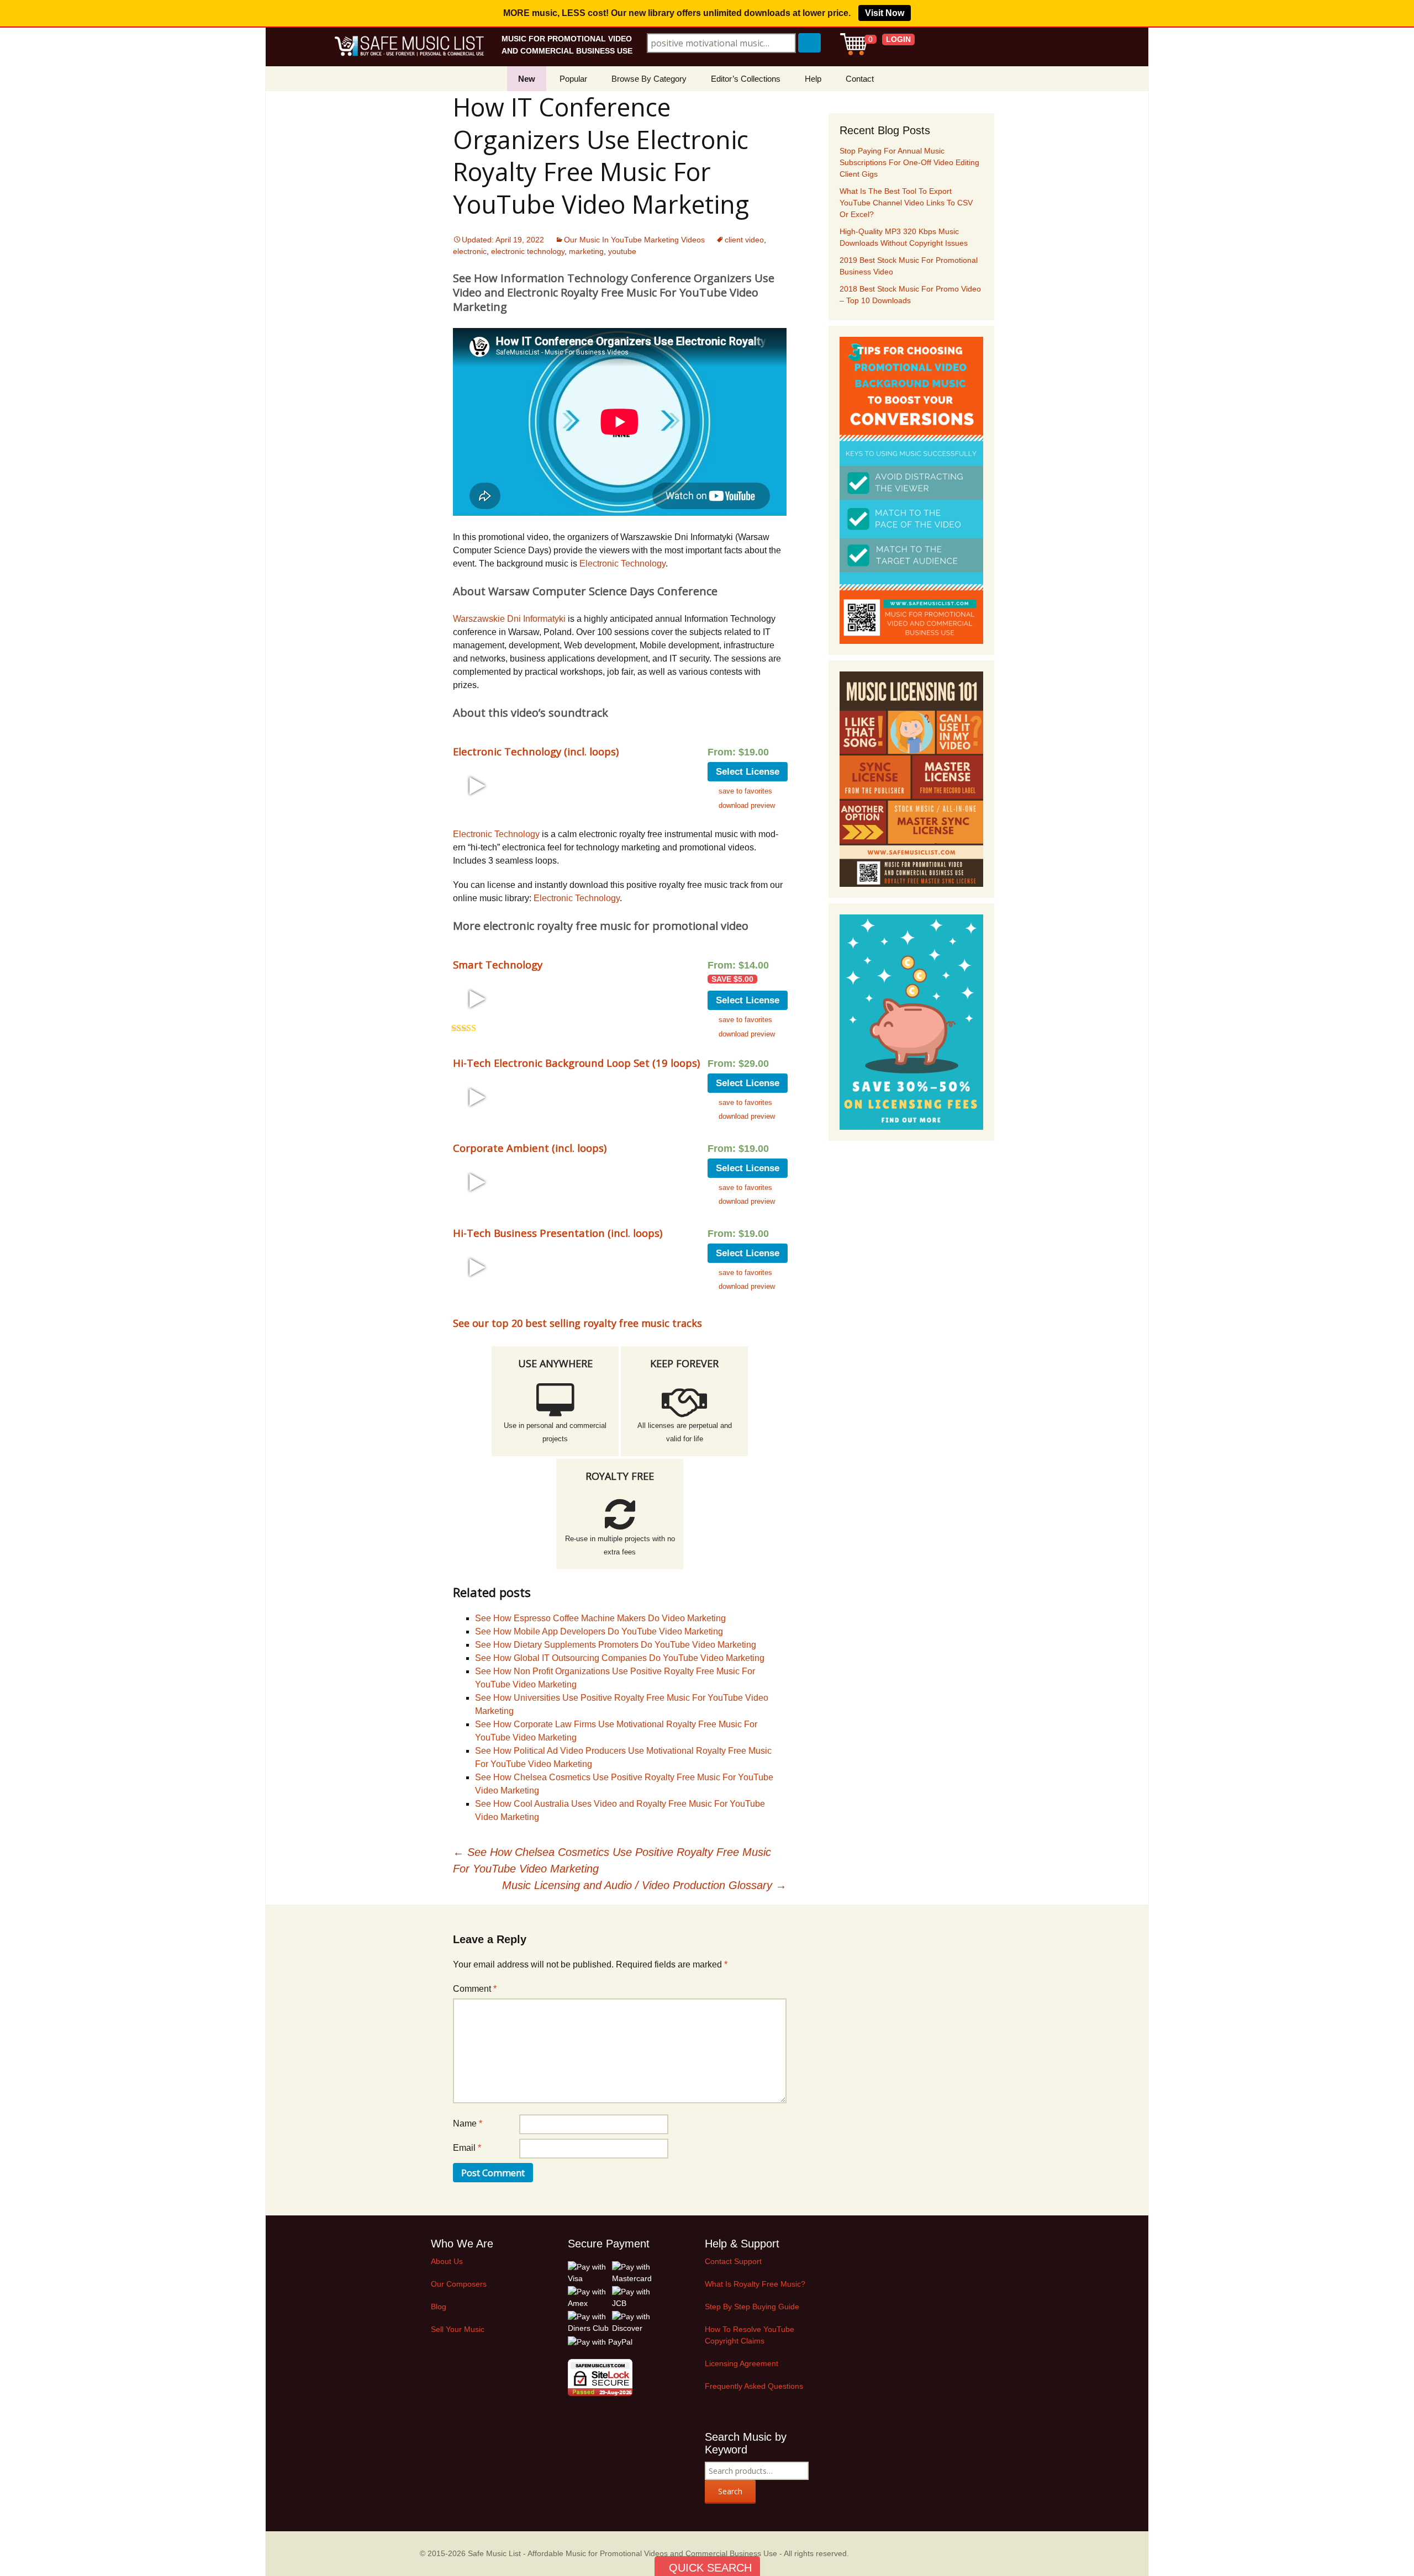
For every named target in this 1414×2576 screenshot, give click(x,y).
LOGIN (898, 39)
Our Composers (459, 2284)
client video (744, 240)
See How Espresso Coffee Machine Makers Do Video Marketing (600, 1618)
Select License (748, 772)
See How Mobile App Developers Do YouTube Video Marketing (599, 1631)
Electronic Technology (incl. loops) (536, 751)
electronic (470, 251)
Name (468, 2123)
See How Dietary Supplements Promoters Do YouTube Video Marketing (616, 1645)
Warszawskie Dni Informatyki (509, 619)
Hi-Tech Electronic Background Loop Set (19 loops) (576, 1063)
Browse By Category (649, 79)
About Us (447, 2261)
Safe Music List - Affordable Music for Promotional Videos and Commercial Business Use (622, 2553)
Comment (475, 1989)
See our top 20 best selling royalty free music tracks (577, 1323)
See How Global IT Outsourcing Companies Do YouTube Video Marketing (620, 1658)
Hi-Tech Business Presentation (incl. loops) (558, 1233)
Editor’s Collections (746, 79)
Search (730, 2491)
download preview (747, 805)
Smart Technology (498, 964)
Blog (439, 2307)
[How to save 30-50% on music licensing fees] (911, 1022)
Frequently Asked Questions (754, 2386)
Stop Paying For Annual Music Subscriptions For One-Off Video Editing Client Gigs (909, 162)
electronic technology (528, 251)
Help (813, 79)
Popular (573, 79)
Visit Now (885, 13)
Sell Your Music (458, 2329)
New (527, 79)
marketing (586, 251)
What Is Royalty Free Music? (755, 2284)
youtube (622, 251)
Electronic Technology (622, 564)
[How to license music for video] (911, 779)
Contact (860, 79)
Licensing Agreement (742, 2363)
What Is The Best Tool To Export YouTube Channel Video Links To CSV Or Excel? (906, 203)
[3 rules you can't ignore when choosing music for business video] (911, 490)
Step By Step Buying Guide (752, 2307)
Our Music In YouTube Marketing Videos (634, 240)
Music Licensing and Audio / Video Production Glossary (644, 1885)
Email (467, 2148)
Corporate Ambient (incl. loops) (530, 1148)
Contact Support (733, 2261)
